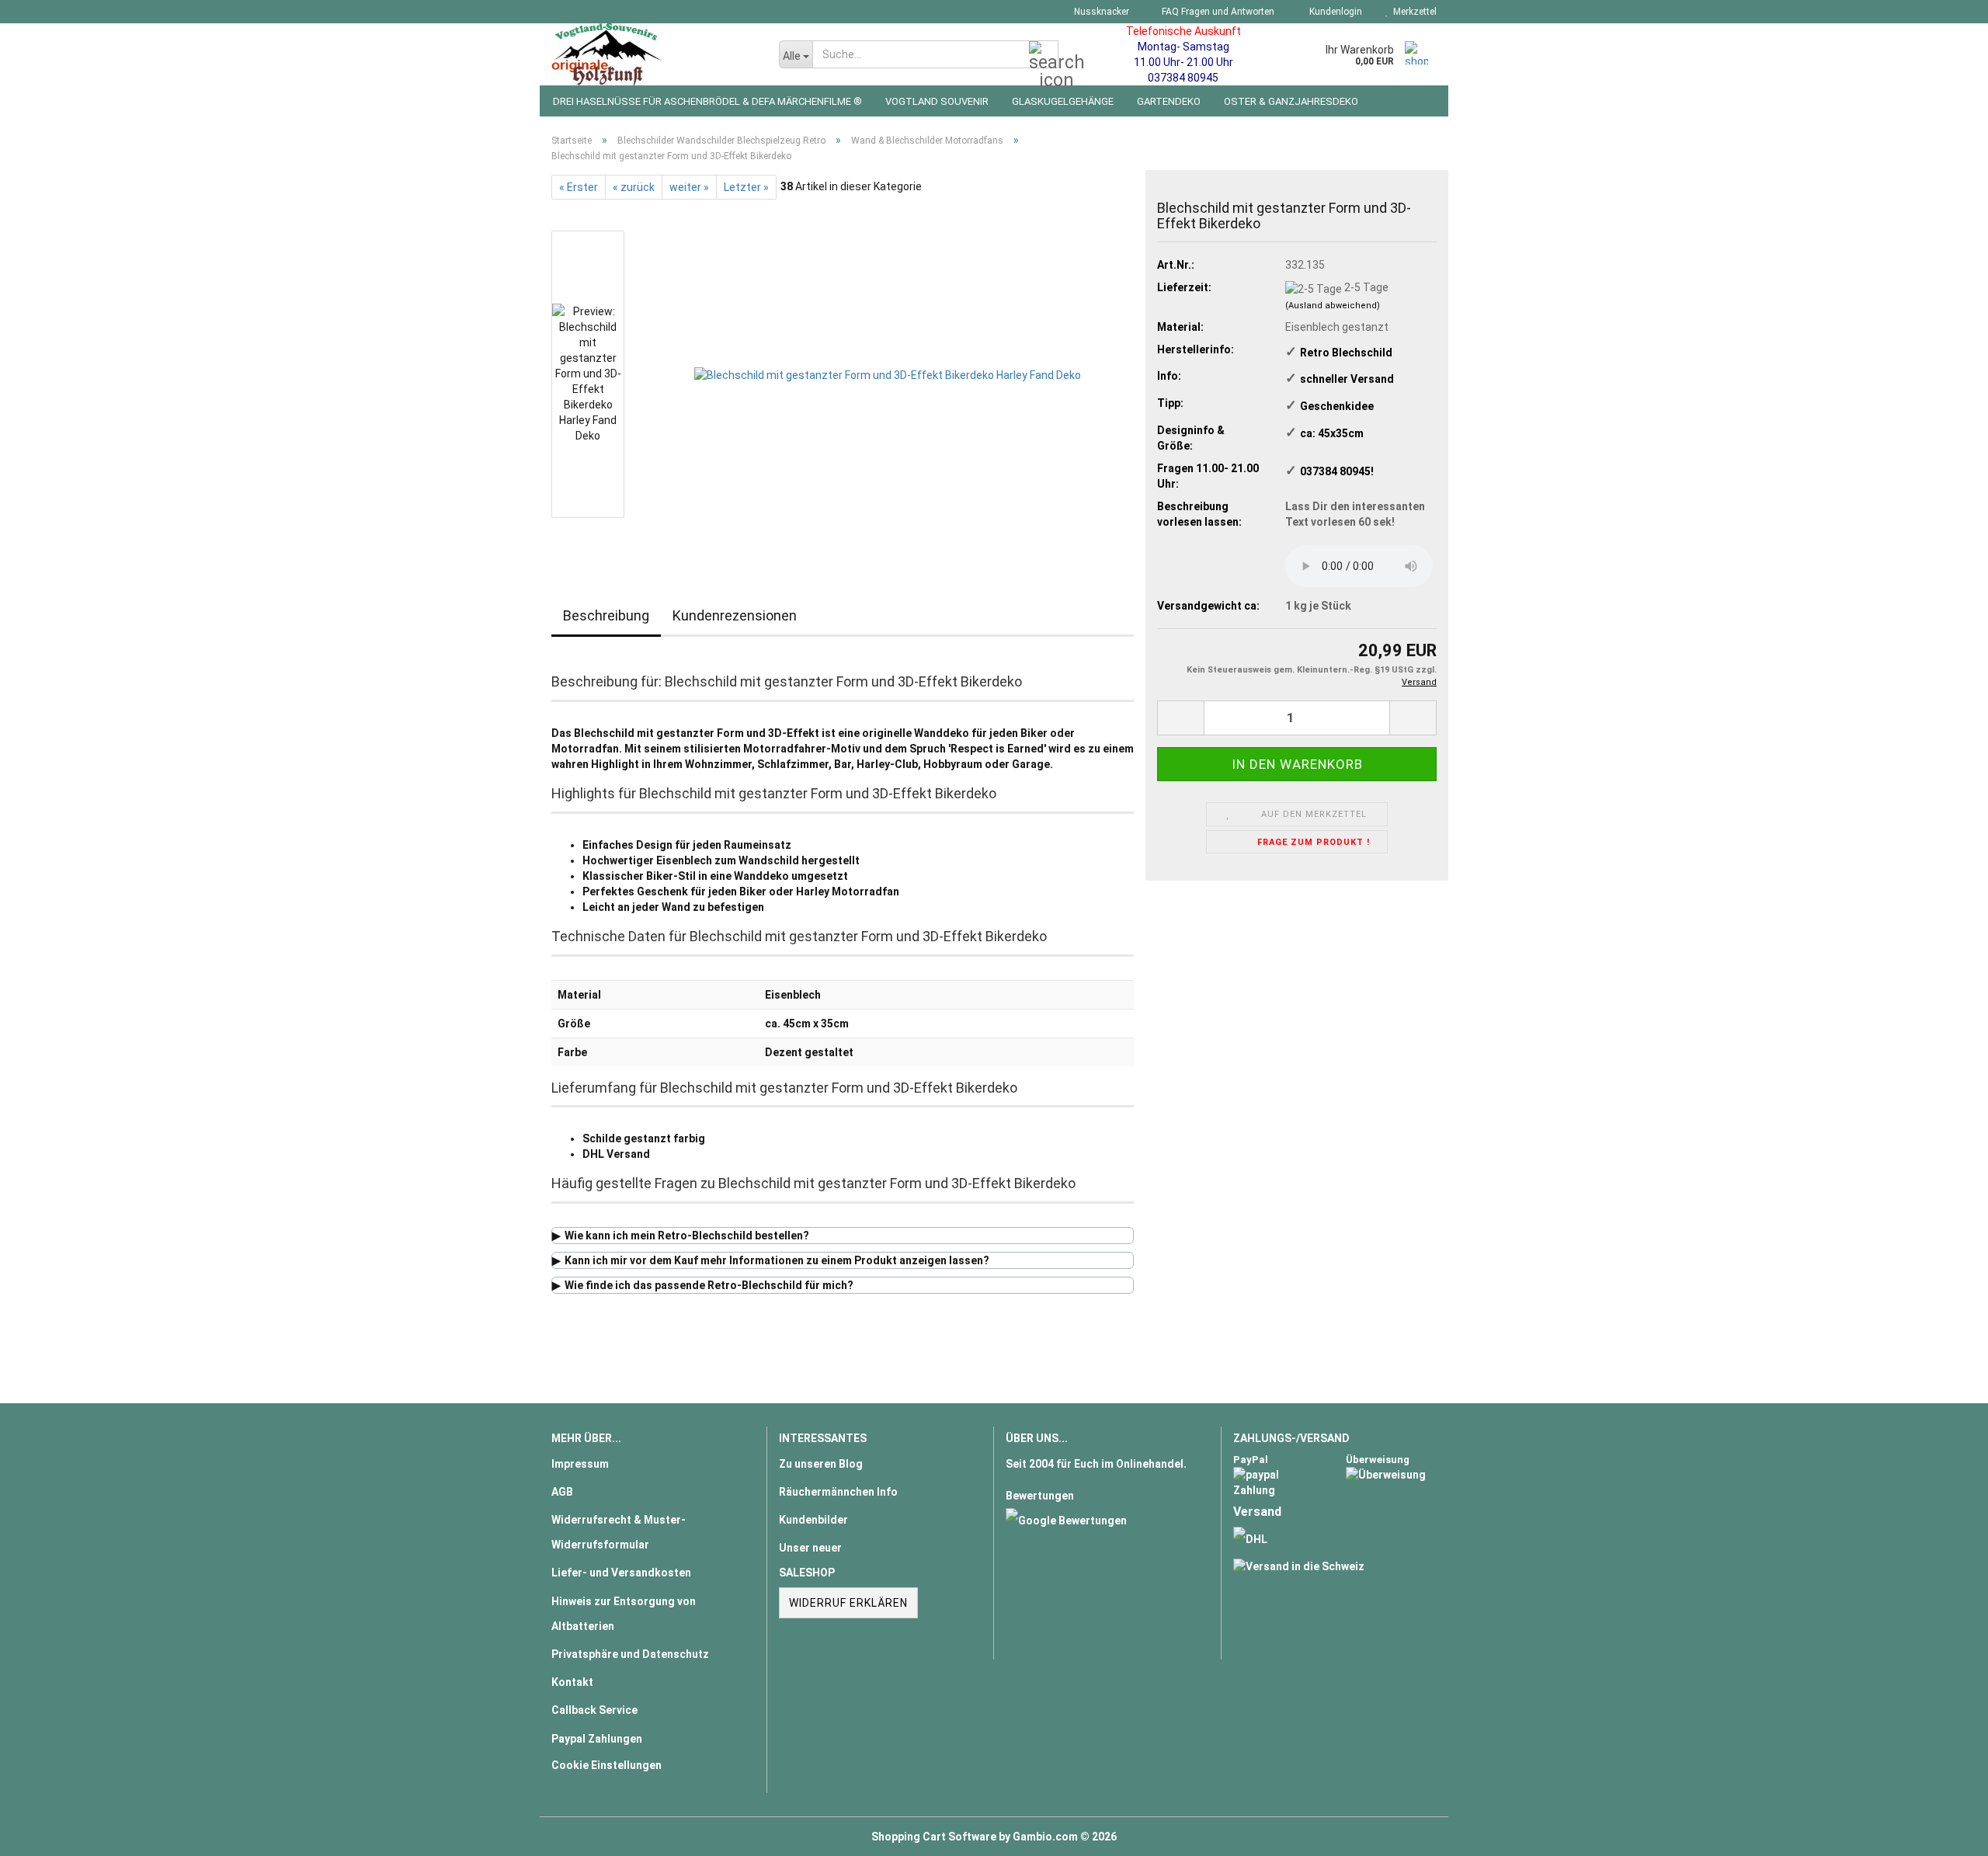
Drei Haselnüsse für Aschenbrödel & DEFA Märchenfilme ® (707, 101)
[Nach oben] (1945, 1833)
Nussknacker (1100, 12)
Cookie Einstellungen (606, 1765)
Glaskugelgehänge (1063, 101)
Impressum (580, 1464)
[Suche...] (1044, 55)
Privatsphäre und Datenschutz (630, 1654)
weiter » (689, 187)
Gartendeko (1169, 101)
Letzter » (746, 187)
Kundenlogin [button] (1333, 12)
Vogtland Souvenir (937, 101)
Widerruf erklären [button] (848, 1603)
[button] (1180, 718)
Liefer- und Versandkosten (621, 1573)
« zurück (634, 187)
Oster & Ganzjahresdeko (1291, 101)
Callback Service (594, 1710)
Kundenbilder (813, 1520)
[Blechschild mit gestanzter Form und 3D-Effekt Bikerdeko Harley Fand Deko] (888, 374)
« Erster (579, 187)
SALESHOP (807, 1573)
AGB (562, 1492)
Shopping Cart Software (934, 1837)
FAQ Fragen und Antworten (1217, 12)
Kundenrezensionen (735, 615)
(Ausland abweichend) (1333, 306)
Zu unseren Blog (821, 1464)
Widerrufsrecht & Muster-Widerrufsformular (619, 1532)
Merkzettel (1413, 12)
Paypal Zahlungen (597, 1739)
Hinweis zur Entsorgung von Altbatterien (624, 1614)
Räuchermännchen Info (838, 1492)
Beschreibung (606, 615)
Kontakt (572, 1682)
